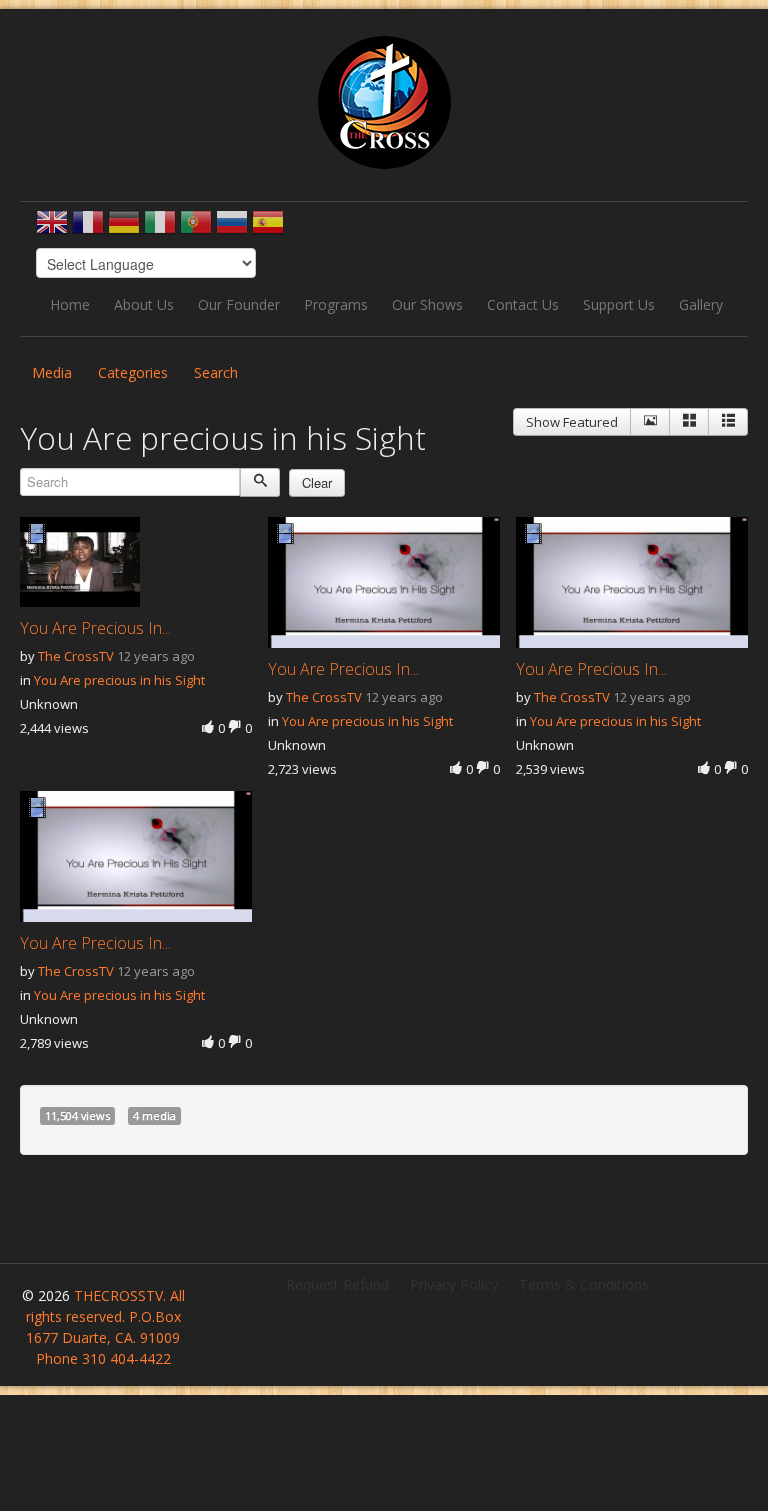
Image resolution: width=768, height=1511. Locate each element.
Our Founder (239, 304)
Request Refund (337, 1284)
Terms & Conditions (584, 1284)
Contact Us (523, 304)
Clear (317, 482)
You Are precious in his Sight (119, 680)
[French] (88, 228)
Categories (133, 372)
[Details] (650, 422)
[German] (124, 228)
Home (70, 304)
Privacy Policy (454, 1284)
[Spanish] (268, 228)
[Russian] (232, 228)
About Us (144, 304)
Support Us (619, 304)
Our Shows (427, 304)
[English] (52, 228)
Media (52, 372)
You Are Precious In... (95, 628)
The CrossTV (76, 656)
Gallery (701, 304)
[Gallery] (689, 422)
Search (216, 372)
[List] (728, 422)
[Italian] (160, 228)
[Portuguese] (196, 228)
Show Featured (572, 422)
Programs (336, 304)
